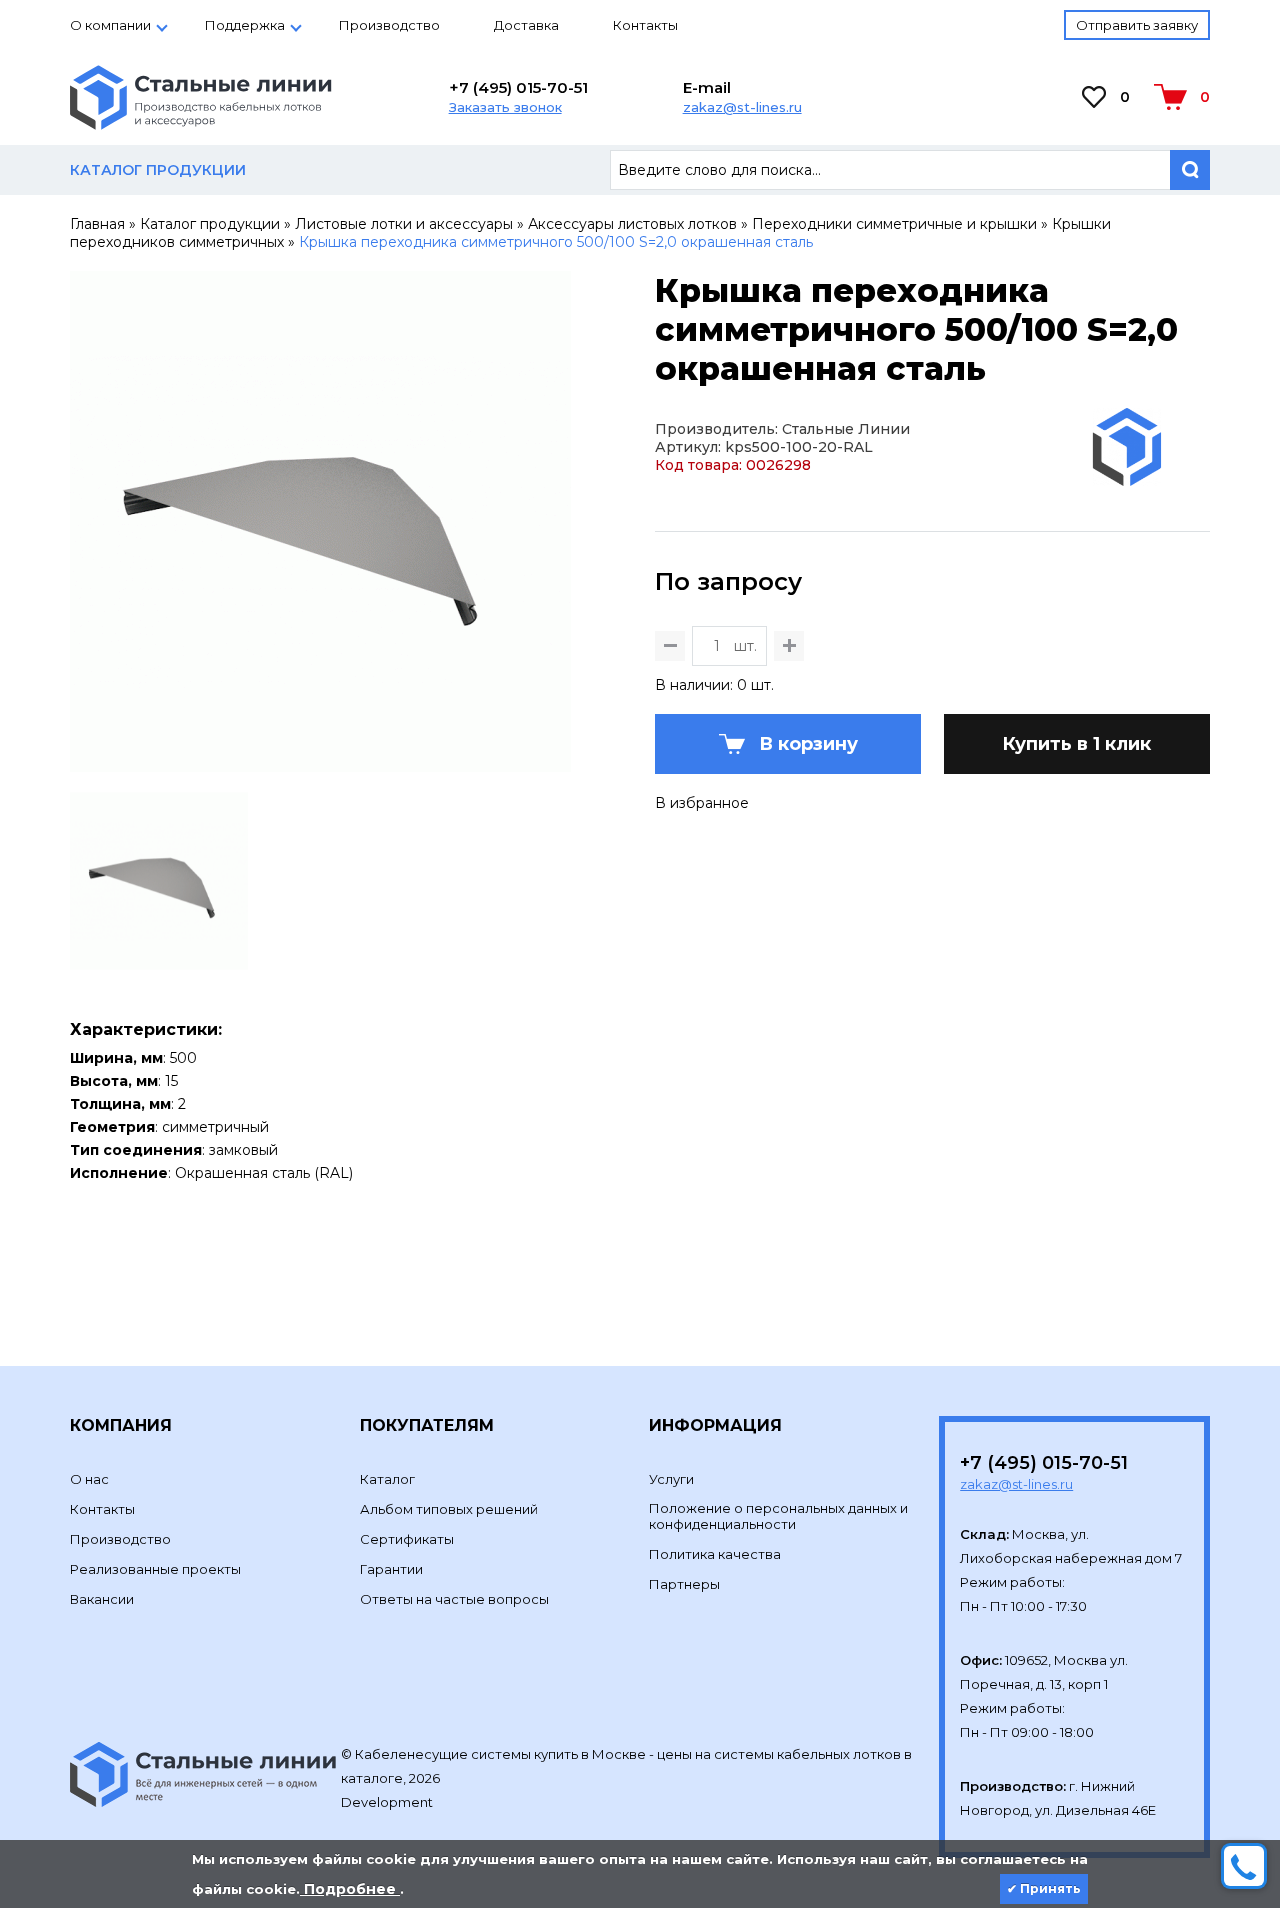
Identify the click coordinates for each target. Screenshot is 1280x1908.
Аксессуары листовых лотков (632, 224)
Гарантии (391, 1569)
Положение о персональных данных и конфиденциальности (778, 1516)
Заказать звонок (505, 107)
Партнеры (684, 1584)
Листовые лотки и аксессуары (404, 224)
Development (388, 1802)
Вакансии (102, 1599)
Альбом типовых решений (449, 1509)
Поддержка (245, 25)
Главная (97, 224)
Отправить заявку (1137, 25)
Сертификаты (407, 1539)
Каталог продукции (210, 224)
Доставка (526, 25)
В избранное (702, 803)
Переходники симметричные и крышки (894, 224)
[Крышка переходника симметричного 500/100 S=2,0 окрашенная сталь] (320, 763)
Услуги (671, 1479)
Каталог (387, 1479)
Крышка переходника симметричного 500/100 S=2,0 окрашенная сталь (556, 242)
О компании (110, 25)
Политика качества (715, 1554)
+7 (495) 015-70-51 (518, 87)
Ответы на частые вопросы (454, 1599)
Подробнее (350, 1889)
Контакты (645, 25)
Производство (389, 25)
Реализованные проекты (155, 1569)
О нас (89, 1479)
